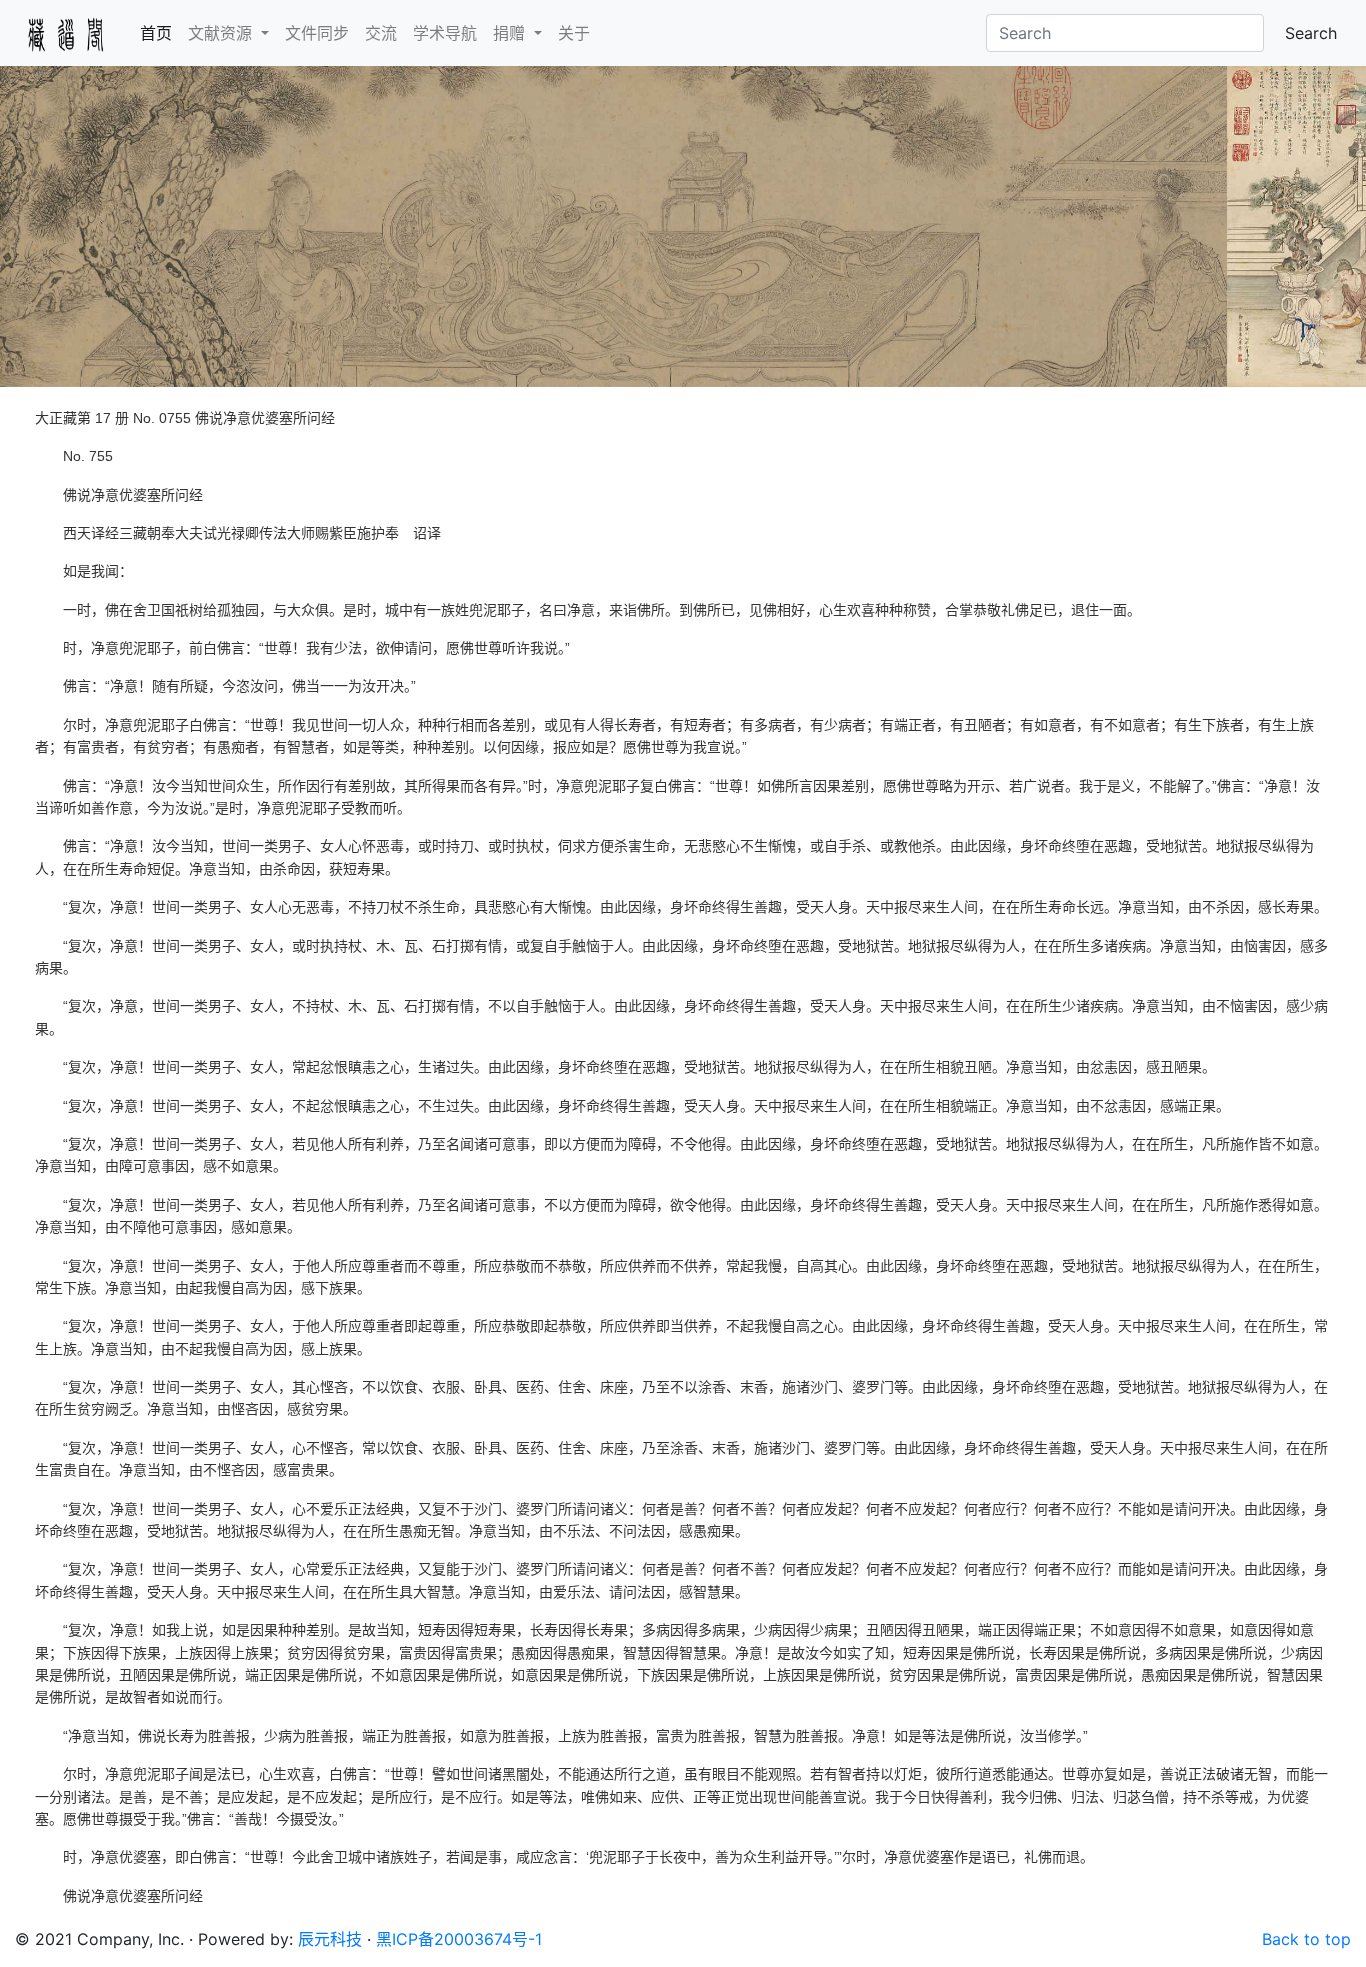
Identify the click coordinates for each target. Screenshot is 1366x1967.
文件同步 (317, 33)
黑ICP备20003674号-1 (459, 1939)
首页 (160, 32)
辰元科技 (330, 1939)
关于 (574, 33)
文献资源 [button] (222, 33)
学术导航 (445, 33)
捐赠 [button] (511, 33)
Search (1311, 33)
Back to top (1306, 1939)
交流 (381, 33)
